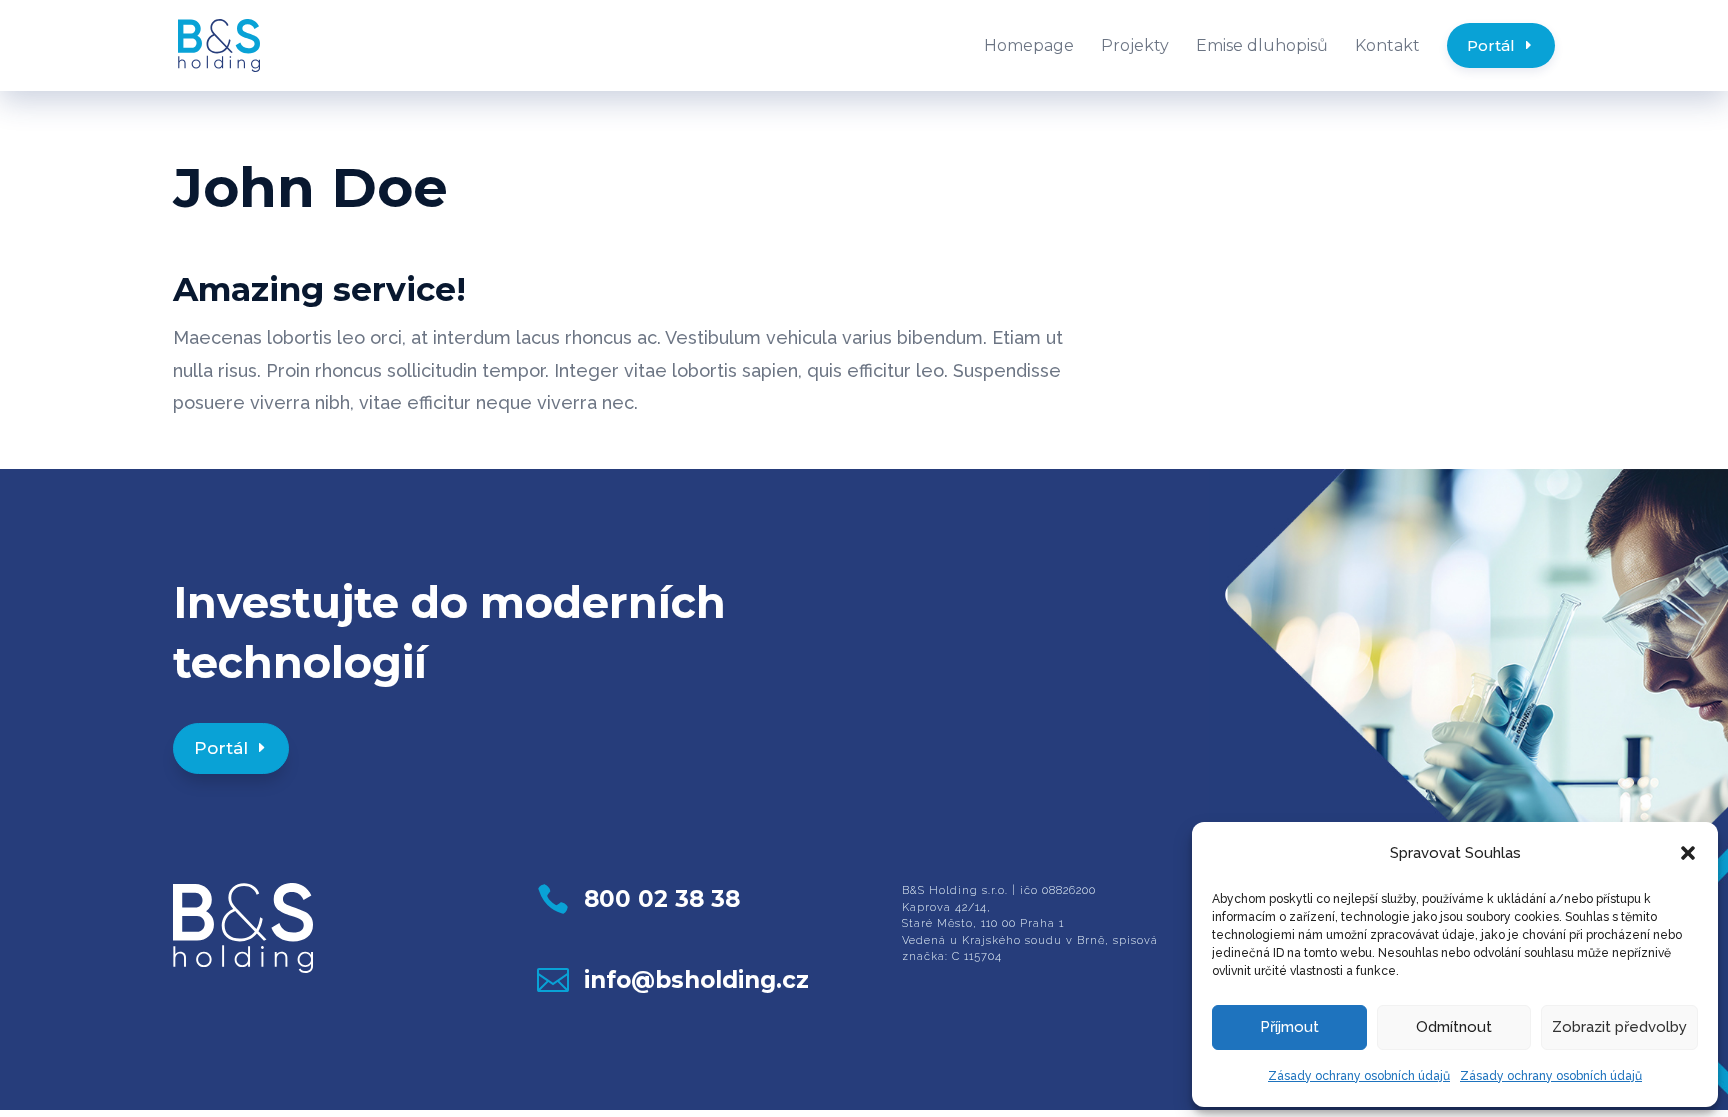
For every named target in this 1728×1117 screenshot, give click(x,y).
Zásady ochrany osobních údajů (1359, 1076)
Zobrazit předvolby (1619, 1027)
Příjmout (1289, 1027)
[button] (1688, 853)
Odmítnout (1454, 1027)
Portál (221, 748)
